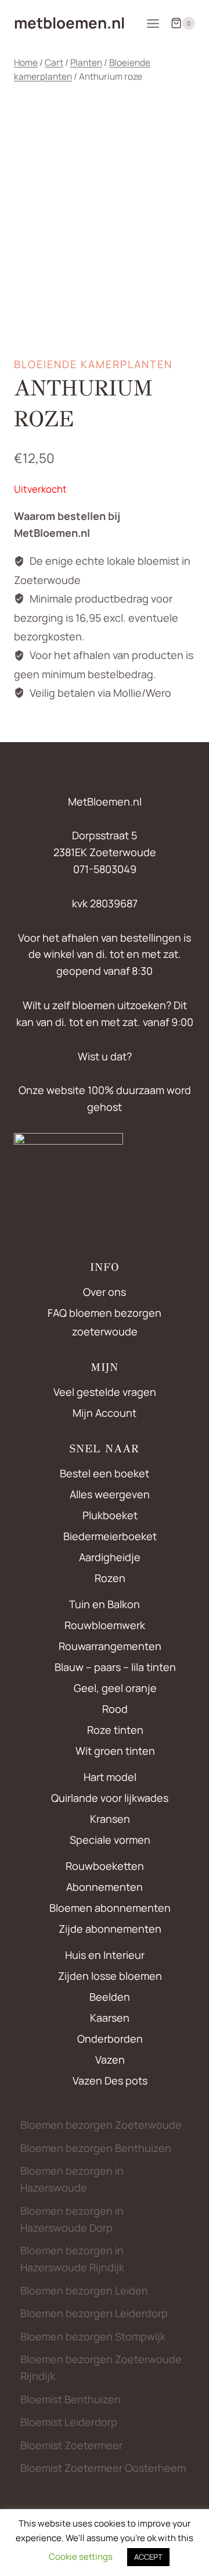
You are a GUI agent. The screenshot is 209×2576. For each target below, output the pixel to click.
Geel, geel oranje (115, 1688)
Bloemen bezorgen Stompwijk (93, 2336)
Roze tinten (115, 1730)
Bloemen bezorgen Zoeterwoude (101, 2125)
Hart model (110, 1777)
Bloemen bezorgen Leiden (84, 2290)
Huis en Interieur (105, 1955)
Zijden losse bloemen (110, 1976)
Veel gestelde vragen (105, 1392)
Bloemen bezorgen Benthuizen (96, 2148)
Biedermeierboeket (110, 1536)
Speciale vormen (110, 1840)
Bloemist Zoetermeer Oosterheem (103, 2468)
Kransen (110, 1819)
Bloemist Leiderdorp (69, 2422)
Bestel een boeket (105, 1473)
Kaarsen (110, 2018)
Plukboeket (110, 1515)
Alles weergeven (110, 1494)
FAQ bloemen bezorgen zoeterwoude (105, 1322)
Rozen (110, 1578)
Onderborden (110, 2039)
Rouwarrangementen (110, 1646)
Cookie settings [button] (81, 2557)
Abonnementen (105, 1887)
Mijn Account (105, 1413)
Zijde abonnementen (110, 1929)
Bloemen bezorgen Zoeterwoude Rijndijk (101, 2367)
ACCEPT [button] (148, 2557)
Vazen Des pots (110, 2080)
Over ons (105, 1292)
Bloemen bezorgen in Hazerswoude (72, 2179)
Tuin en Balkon (105, 1604)
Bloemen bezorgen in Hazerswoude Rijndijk (72, 2259)
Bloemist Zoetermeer (71, 2445)
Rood (115, 1709)
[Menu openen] (153, 23)
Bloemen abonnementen (110, 1908)
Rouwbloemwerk (105, 1625)
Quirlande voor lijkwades (110, 1798)
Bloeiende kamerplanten (93, 364)
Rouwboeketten (105, 1866)
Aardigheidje (110, 1557)
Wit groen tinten (115, 1751)
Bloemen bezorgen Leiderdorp (94, 2313)
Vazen (110, 2060)
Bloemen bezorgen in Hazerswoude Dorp (72, 2219)
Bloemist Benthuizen (71, 2399)
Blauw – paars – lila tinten (115, 1667)
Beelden (110, 1997)
